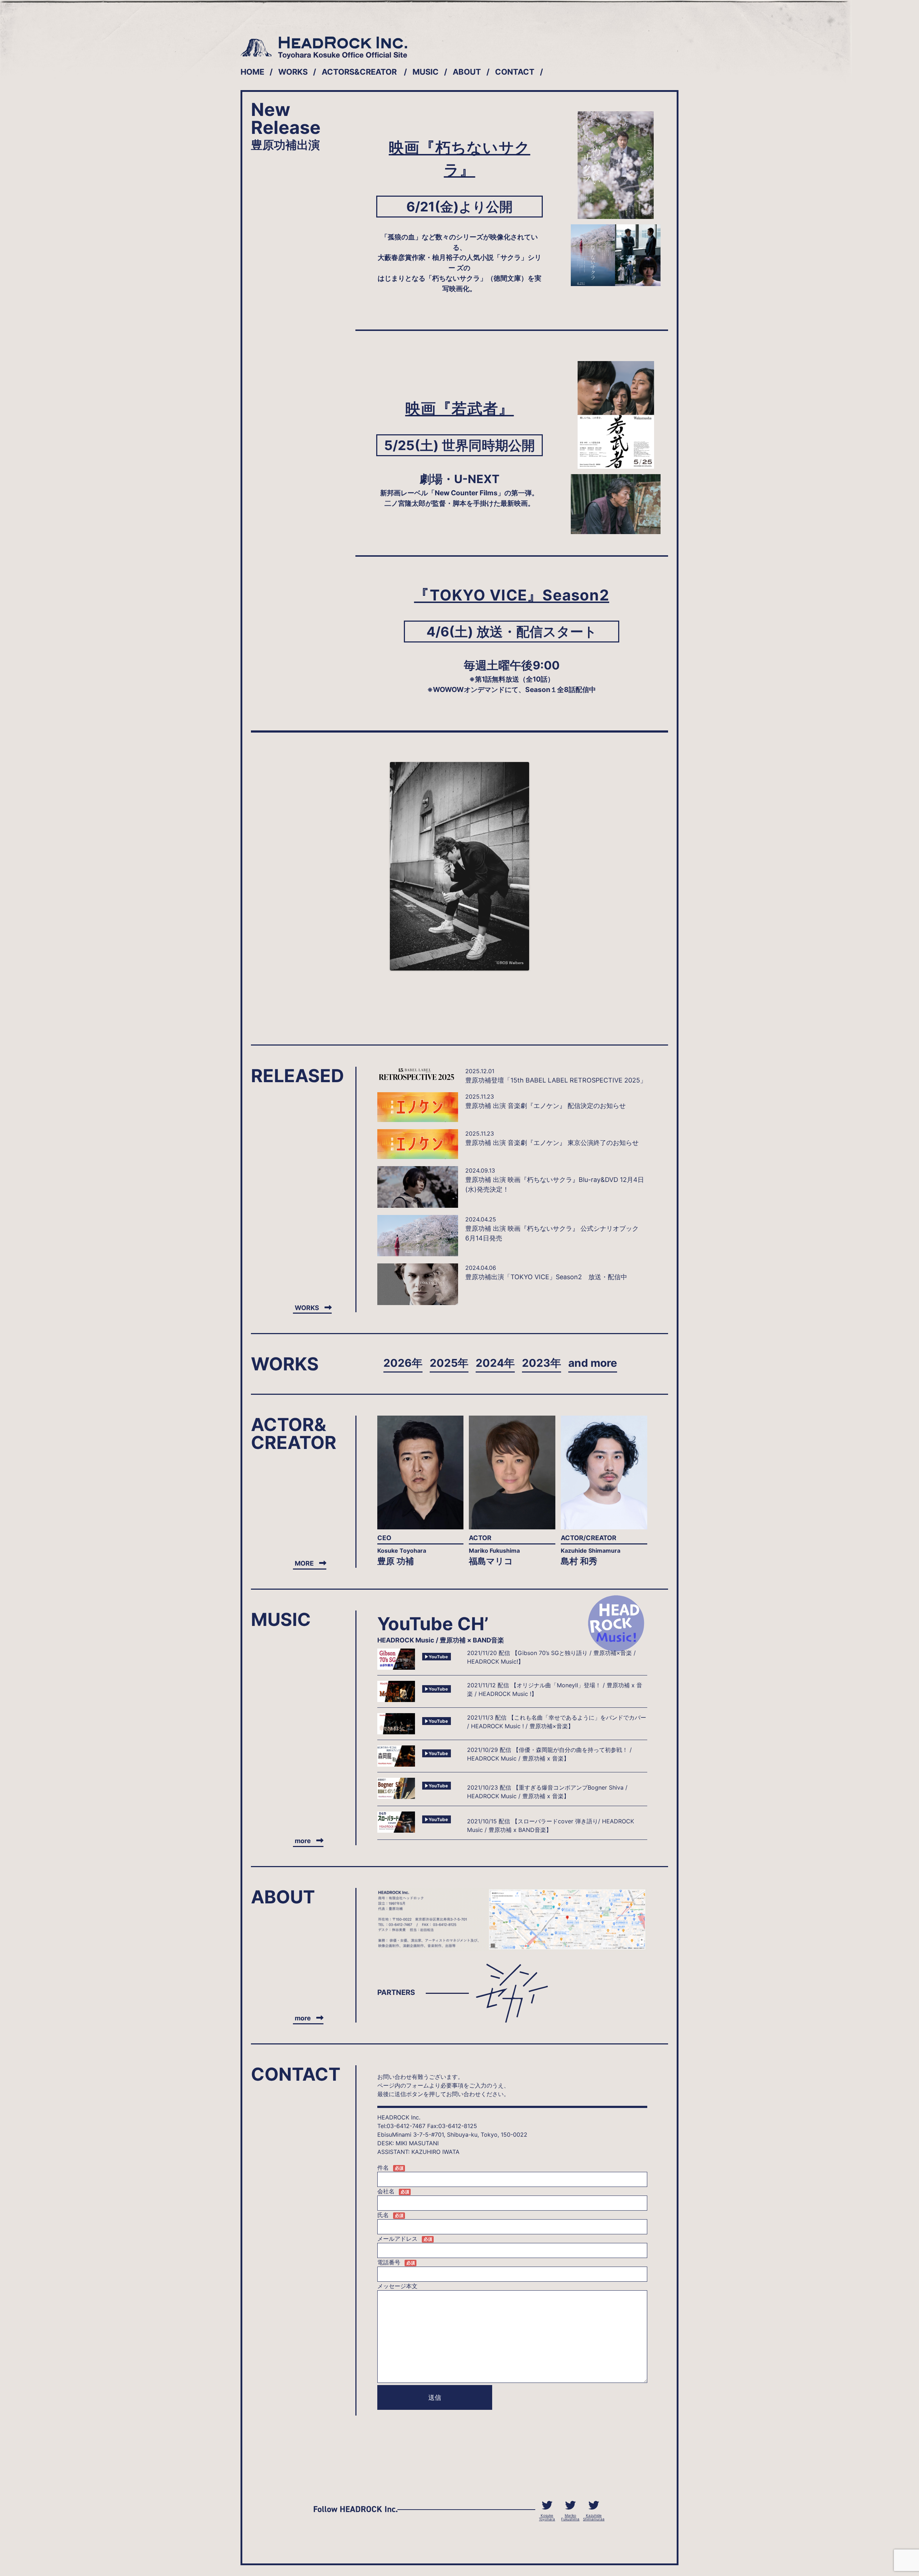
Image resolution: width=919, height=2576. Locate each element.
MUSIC (426, 72)
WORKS (293, 72)
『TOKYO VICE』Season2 (512, 595)
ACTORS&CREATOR (359, 72)
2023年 (542, 1363)
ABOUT (467, 72)
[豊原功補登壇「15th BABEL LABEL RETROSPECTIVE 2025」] (418, 1074)
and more (593, 1363)
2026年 (403, 1363)
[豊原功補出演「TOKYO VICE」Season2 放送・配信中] (418, 1284)
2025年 (449, 1363)
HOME (252, 72)
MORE (304, 1563)
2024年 (495, 1363)
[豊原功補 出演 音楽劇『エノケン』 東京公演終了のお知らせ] (418, 1144)
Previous (379, 866)
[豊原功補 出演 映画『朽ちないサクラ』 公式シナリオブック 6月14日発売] (418, 1236)
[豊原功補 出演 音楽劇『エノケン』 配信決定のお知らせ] (418, 1107)
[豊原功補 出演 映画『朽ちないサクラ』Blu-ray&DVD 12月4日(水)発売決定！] (418, 1187)
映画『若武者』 (460, 408)
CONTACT (515, 72)
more (303, 1841)
